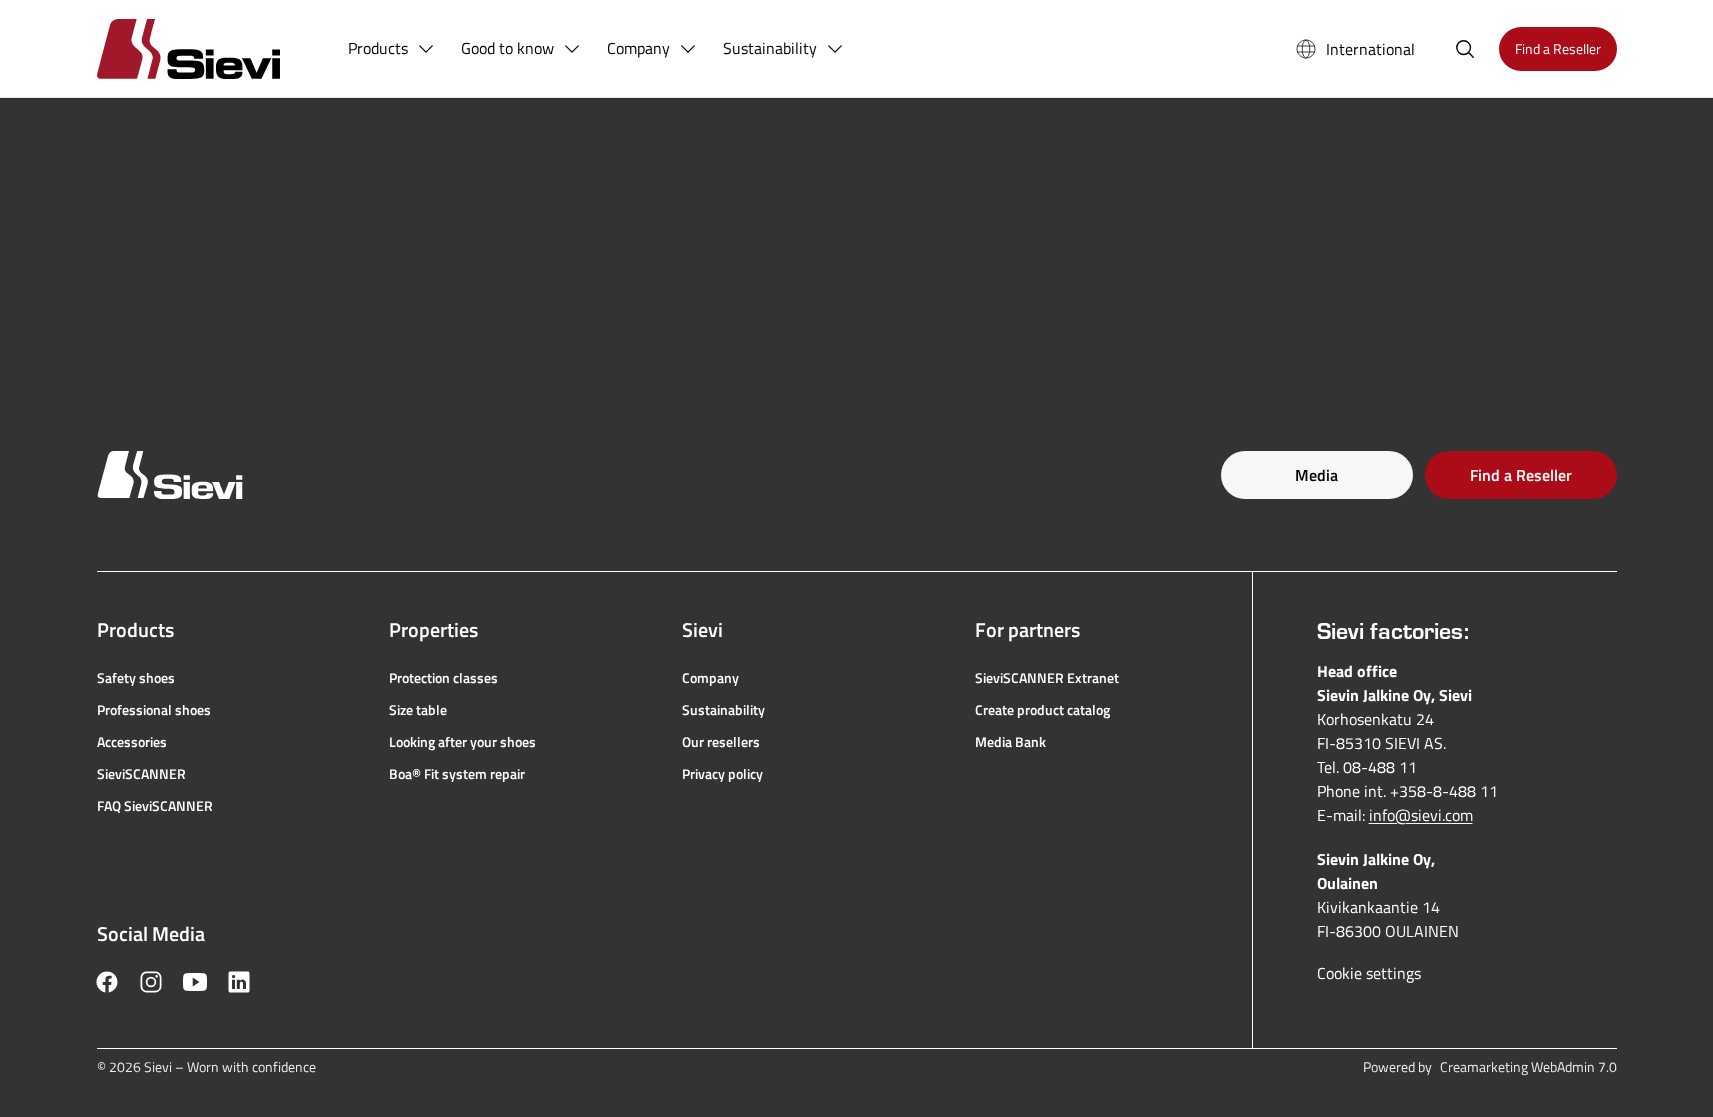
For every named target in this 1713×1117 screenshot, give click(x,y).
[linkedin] (239, 982)
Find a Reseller (1521, 475)
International (1370, 49)
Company (710, 678)
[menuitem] (392, 49)
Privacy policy (722, 774)
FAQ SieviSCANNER (155, 806)
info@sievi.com (1421, 815)
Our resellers (721, 742)
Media (1316, 475)
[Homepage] (212, 48)
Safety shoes (136, 678)
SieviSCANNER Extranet (1047, 678)
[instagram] (151, 982)
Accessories (132, 742)
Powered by (1490, 1067)
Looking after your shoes (462, 742)
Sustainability (723, 710)
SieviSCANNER (141, 774)
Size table (418, 710)
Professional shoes (154, 710)
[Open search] (1465, 49)
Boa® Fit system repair (457, 774)
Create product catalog (1042, 710)
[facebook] (107, 982)
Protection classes (443, 678)
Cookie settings (1369, 973)
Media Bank (1010, 742)
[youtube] (195, 982)
